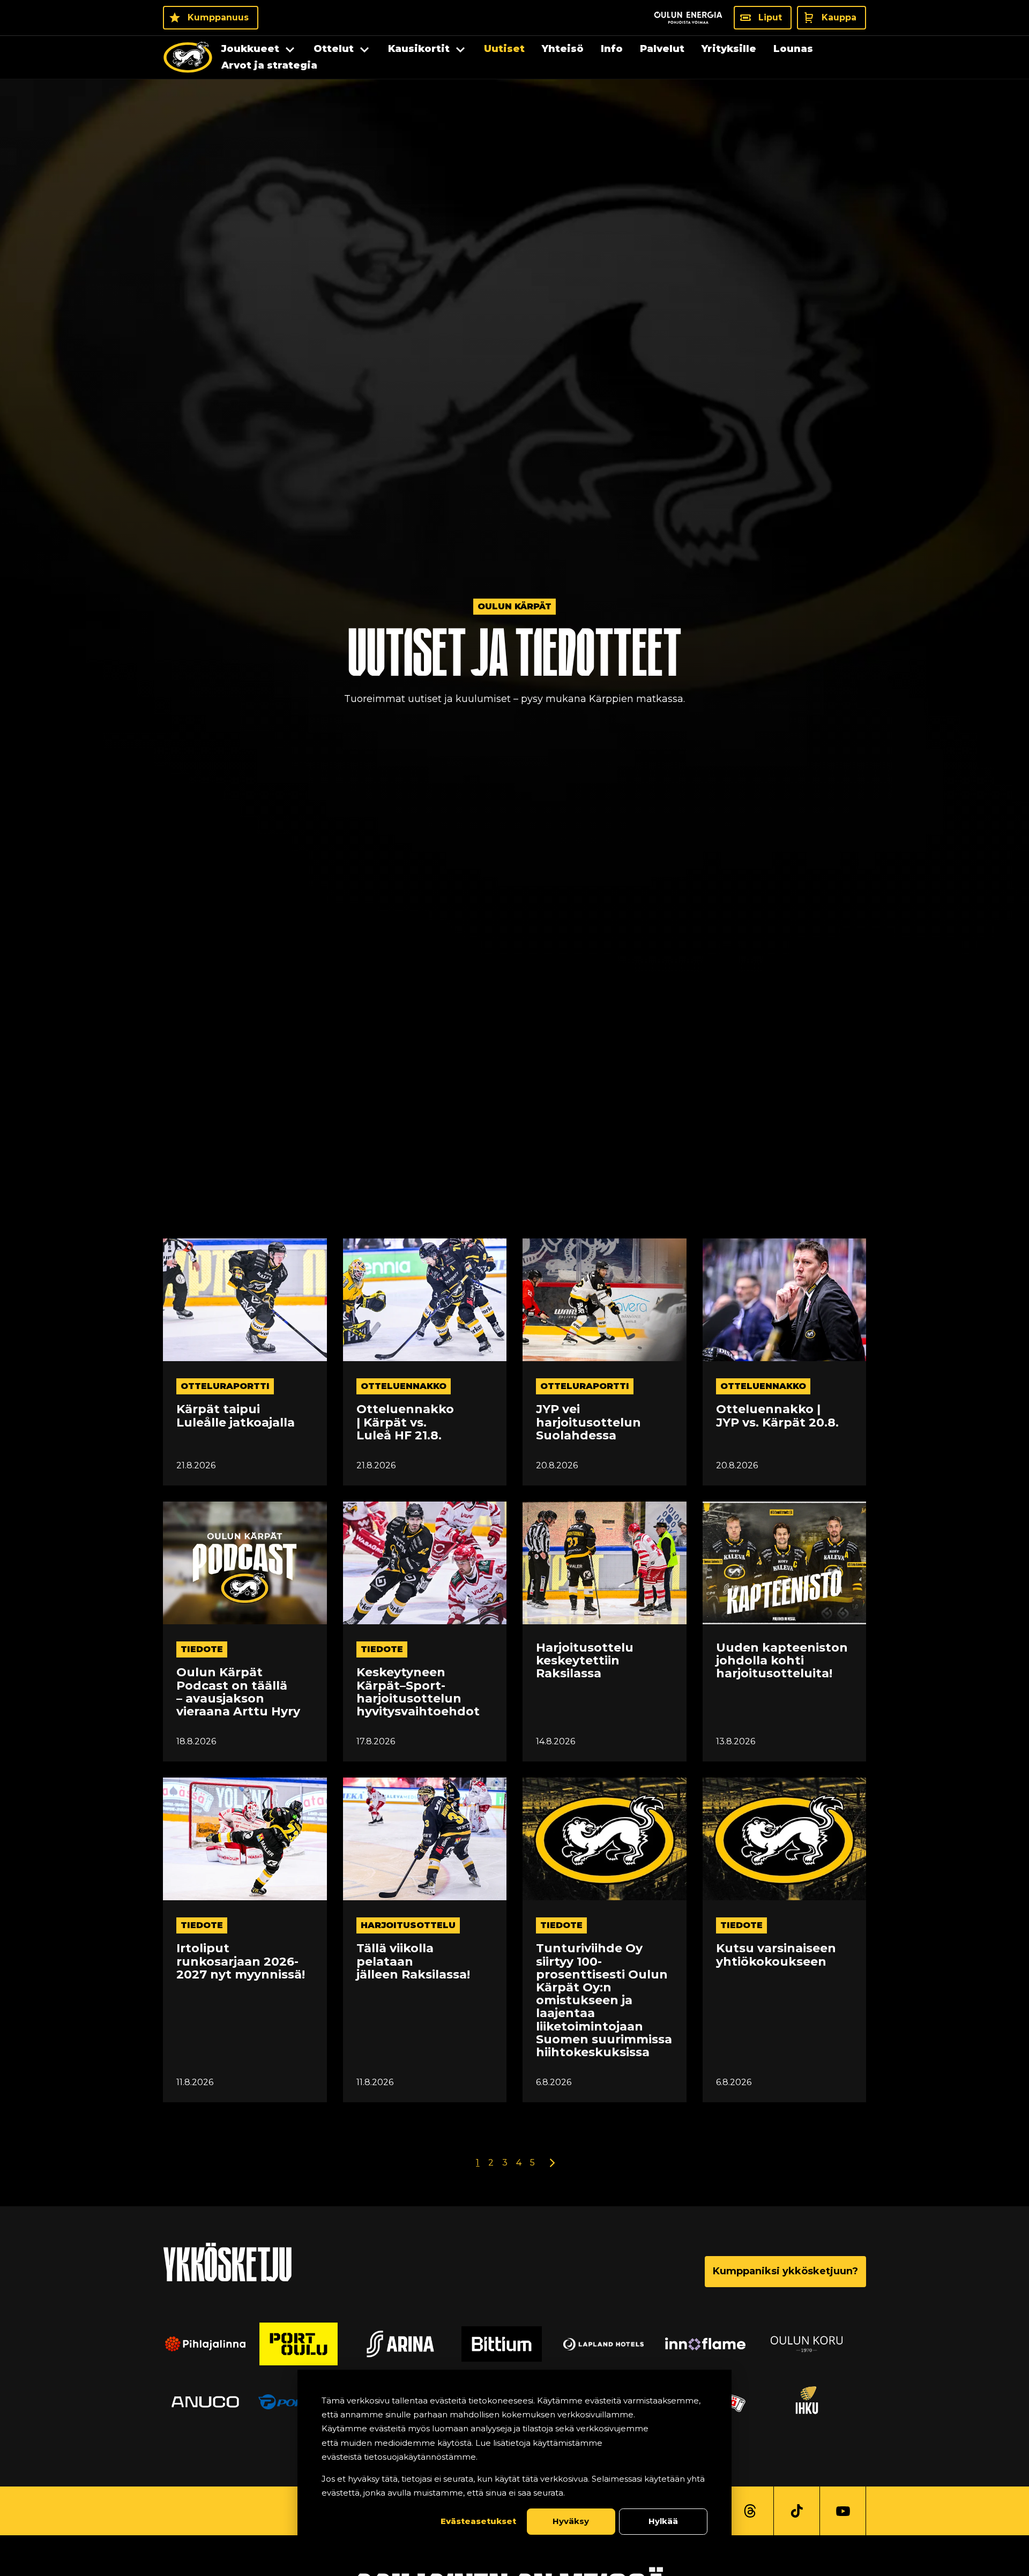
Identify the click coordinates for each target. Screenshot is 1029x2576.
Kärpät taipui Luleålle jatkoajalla (236, 1416)
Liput (770, 17)
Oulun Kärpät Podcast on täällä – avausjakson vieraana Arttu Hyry (238, 1692)
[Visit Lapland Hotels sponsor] (514, 2344)
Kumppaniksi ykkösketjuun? (785, 2271)
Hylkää (663, 2521)
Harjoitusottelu (408, 1925)
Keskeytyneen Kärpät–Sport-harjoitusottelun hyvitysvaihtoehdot (418, 1692)
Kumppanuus (218, 17)
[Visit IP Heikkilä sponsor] (819, 2402)
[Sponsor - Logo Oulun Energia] (688, 18)
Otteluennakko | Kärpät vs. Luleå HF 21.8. (405, 1423)
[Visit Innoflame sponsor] (616, 2344)
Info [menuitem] (612, 49)
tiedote (202, 1649)
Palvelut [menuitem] (662, 49)
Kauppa (839, 17)
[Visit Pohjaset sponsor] (210, 2402)
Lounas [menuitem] (793, 49)
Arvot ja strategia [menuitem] (269, 65)
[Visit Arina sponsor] (311, 2344)
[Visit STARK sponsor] (819, 2344)
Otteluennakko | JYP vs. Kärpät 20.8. (777, 1416)
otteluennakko (404, 1386)
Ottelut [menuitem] (334, 49)
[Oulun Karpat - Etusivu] (188, 57)
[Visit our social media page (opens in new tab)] (750, 2511)
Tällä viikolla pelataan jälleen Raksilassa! (413, 1962)
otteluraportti (225, 1386)
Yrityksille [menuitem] (729, 49)
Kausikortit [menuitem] (419, 49)
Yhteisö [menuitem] (563, 49)
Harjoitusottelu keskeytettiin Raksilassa (585, 1661)
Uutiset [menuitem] (504, 49)
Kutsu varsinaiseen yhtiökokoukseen (776, 1955)
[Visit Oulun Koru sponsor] (718, 2344)
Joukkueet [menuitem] (250, 49)
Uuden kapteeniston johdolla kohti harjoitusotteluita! (782, 1661)
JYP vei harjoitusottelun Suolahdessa (588, 1423)
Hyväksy (571, 2521)
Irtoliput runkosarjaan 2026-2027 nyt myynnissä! (241, 1962)
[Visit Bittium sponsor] (413, 2344)
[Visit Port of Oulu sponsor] (210, 2344)
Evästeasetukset (478, 2521)
